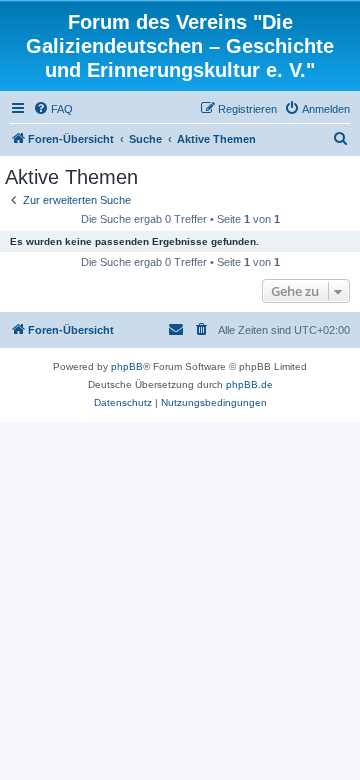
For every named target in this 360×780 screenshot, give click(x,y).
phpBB (127, 366)
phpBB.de (249, 384)
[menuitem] (53, 109)
